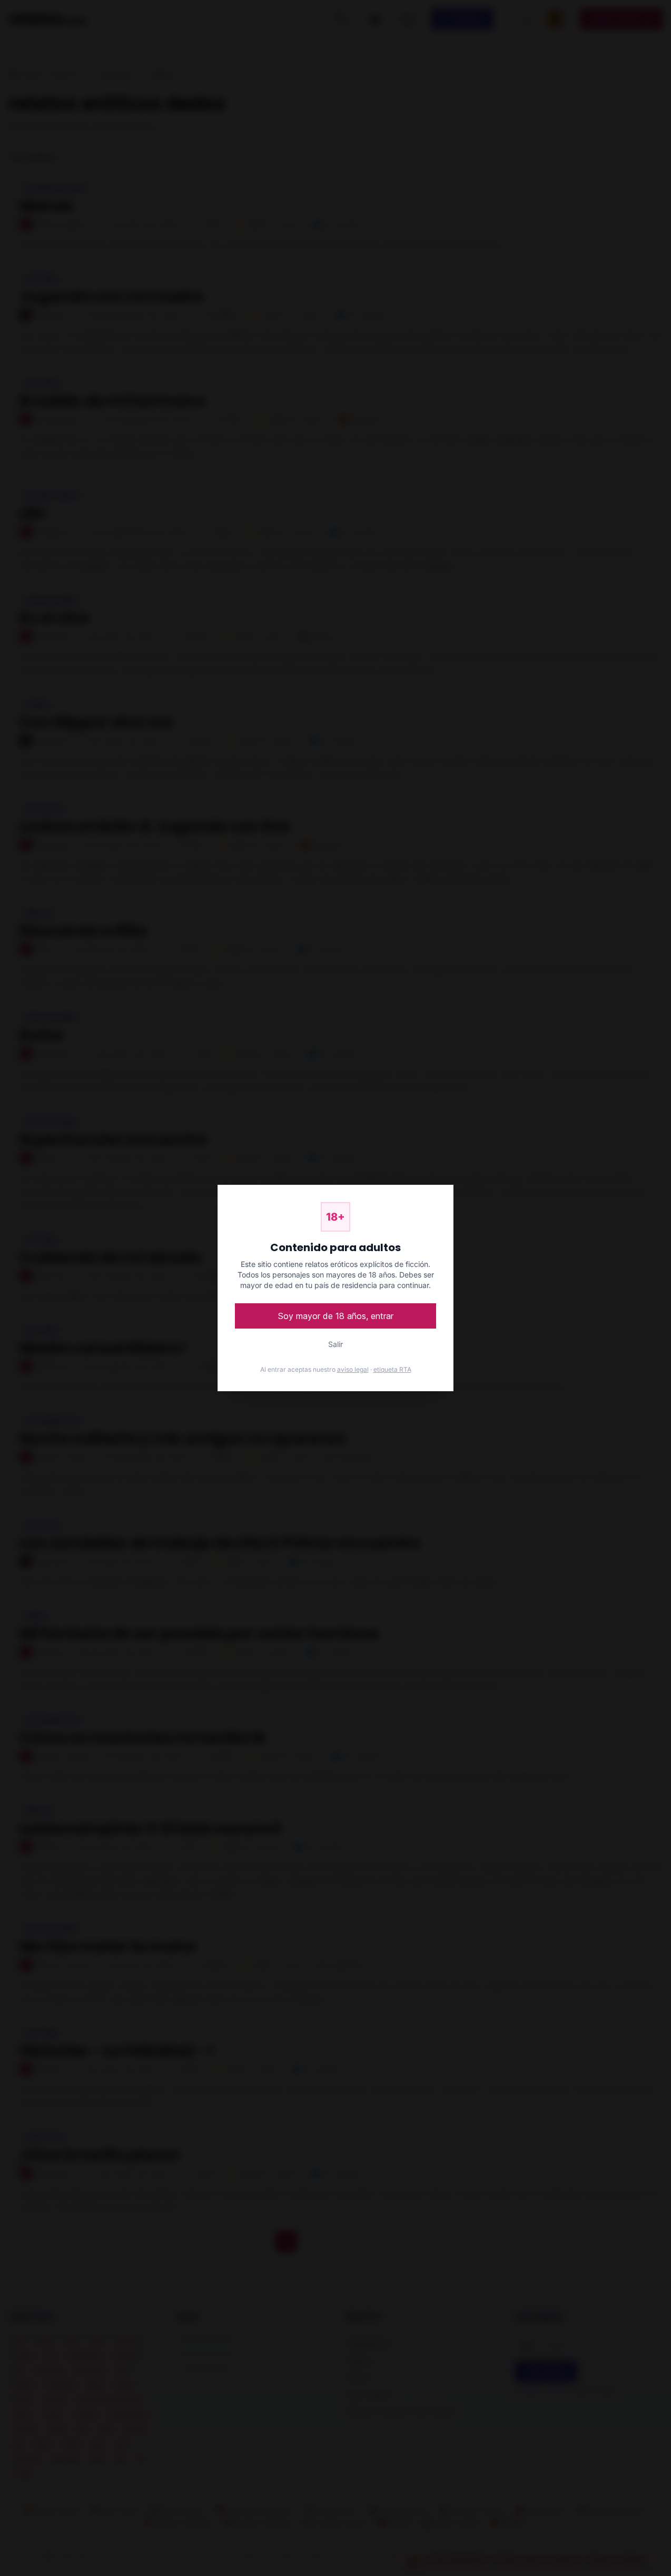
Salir (335, 1344)
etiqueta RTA (392, 1369)
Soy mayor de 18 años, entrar (336, 1316)
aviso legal (353, 1369)
